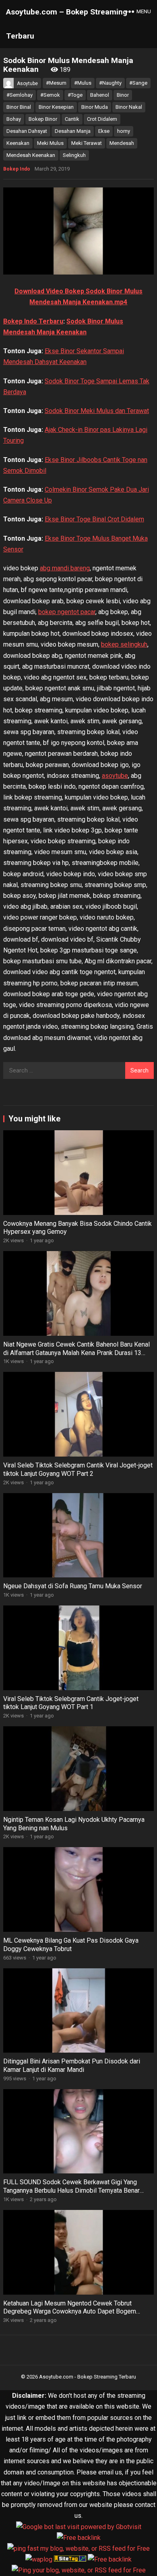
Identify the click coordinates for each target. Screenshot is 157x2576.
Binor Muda (95, 107)
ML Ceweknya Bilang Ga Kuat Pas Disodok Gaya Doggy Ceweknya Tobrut (71, 1945)
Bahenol (100, 95)
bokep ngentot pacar (67, 612)
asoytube (115, 776)
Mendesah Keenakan (31, 155)
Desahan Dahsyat (27, 131)
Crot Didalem (102, 119)
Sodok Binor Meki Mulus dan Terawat (97, 411)
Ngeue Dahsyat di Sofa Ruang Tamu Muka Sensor (73, 1586)
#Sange (138, 83)
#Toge (75, 95)
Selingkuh (74, 155)
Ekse (104, 131)
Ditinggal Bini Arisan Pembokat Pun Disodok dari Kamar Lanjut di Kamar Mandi (72, 2065)
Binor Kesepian (56, 107)
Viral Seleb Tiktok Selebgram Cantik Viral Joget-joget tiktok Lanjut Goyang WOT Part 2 (78, 1469)
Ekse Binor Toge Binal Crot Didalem (94, 519)
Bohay (14, 119)
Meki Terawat (87, 143)
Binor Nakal (129, 107)
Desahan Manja (73, 131)
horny (124, 131)
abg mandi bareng (65, 568)
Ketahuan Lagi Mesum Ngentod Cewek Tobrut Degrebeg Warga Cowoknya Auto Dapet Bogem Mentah (70, 2312)
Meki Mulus (50, 143)
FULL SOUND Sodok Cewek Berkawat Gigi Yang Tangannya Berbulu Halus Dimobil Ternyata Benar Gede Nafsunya (71, 2190)
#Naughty (110, 83)
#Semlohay (20, 95)
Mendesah (122, 143)
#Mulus (83, 83)
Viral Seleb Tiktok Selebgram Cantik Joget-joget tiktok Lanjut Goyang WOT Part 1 (71, 1703)
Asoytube (27, 83)
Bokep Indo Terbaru (33, 321)
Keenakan (18, 143)
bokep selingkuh (124, 644)
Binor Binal (19, 107)
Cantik (72, 119)
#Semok (50, 95)
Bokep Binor (43, 119)
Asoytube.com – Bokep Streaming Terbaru (67, 24)
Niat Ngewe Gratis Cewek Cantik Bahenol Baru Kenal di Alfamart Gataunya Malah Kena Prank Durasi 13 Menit (76, 1353)
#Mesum (56, 83)
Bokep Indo (17, 169)
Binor (123, 95)
